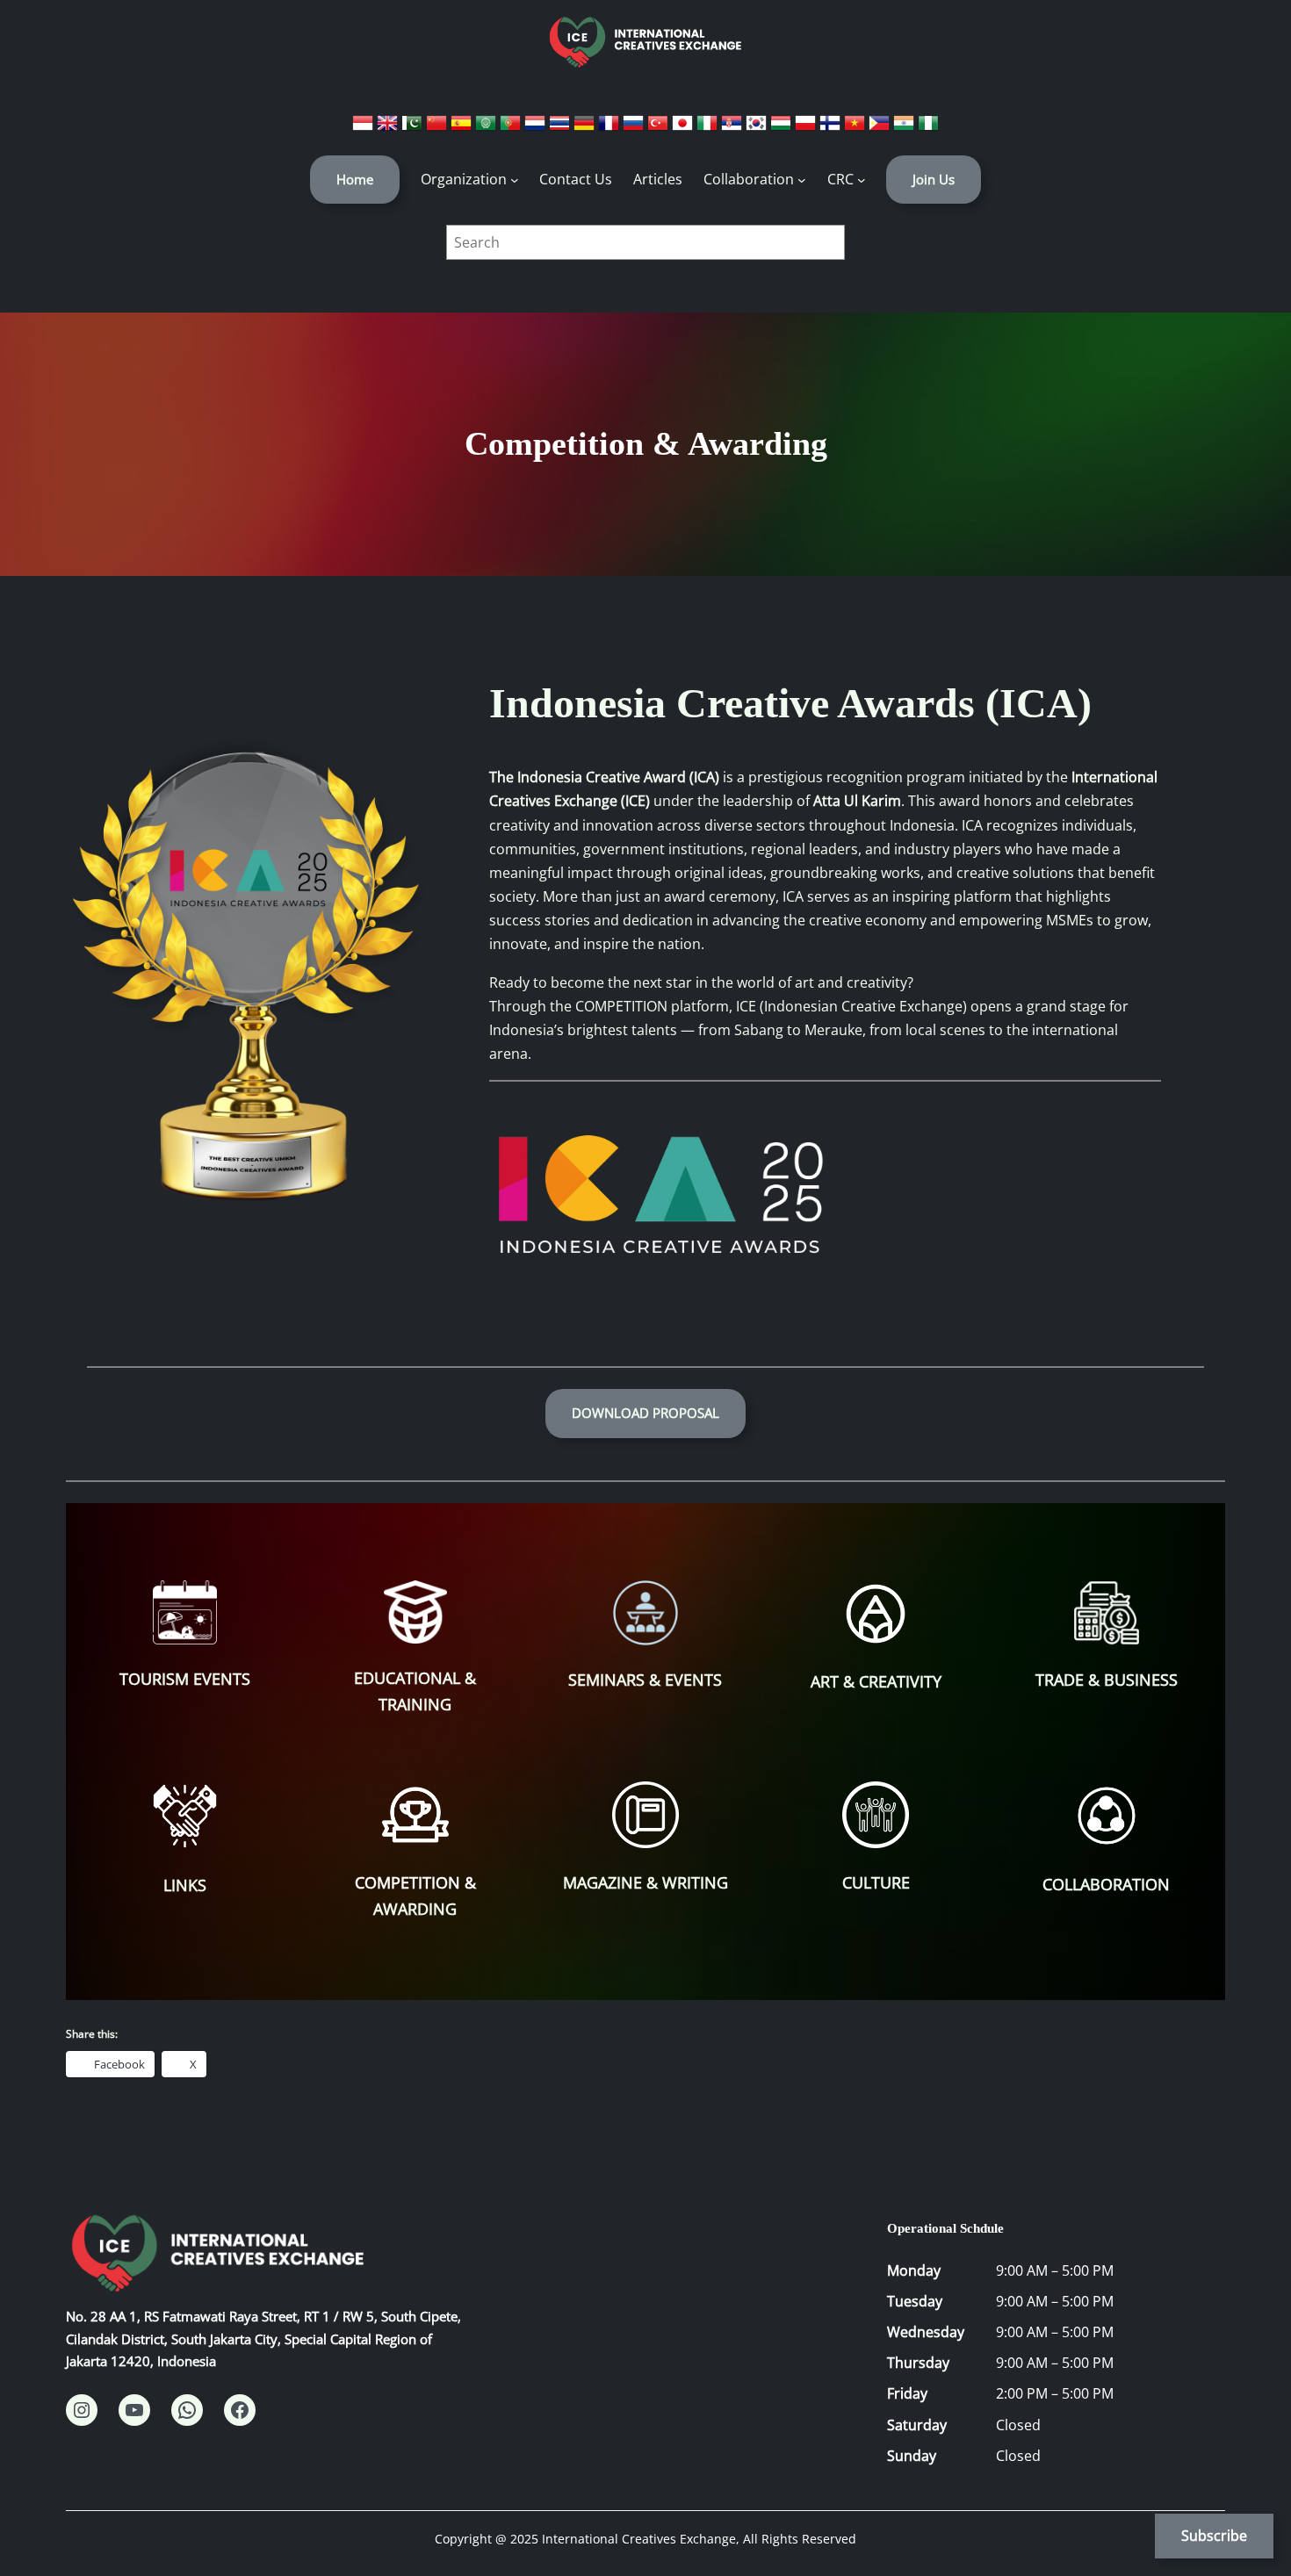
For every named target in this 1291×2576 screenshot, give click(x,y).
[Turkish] (660, 128)
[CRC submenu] (862, 180)
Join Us (934, 179)
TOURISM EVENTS (185, 1679)
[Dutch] (537, 128)
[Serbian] (733, 128)
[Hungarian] (783, 128)
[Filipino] (881, 128)
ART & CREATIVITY (876, 1681)
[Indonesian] (364, 128)
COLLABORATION (1106, 1884)
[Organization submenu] (515, 180)
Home (355, 179)
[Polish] (807, 128)
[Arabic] (487, 128)
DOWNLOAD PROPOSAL (645, 1413)
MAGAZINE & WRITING (645, 1882)
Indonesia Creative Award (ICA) (618, 777)
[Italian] (709, 128)
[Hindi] (905, 128)
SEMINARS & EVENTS (645, 1680)
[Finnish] (832, 128)
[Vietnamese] (856, 128)
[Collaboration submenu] (802, 180)
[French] (610, 128)
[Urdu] (414, 128)
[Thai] (561, 128)
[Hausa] (928, 128)
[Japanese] (684, 128)
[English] (389, 128)
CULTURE (876, 1882)
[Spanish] (463, 128)
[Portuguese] (512, 128)
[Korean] (758, 128)
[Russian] (635, 128)
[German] (586, 128)
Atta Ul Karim (857, 801)
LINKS (185, 1885)
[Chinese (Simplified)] (438, 128)
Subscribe (1214, 2536)
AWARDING (415, 1909)
